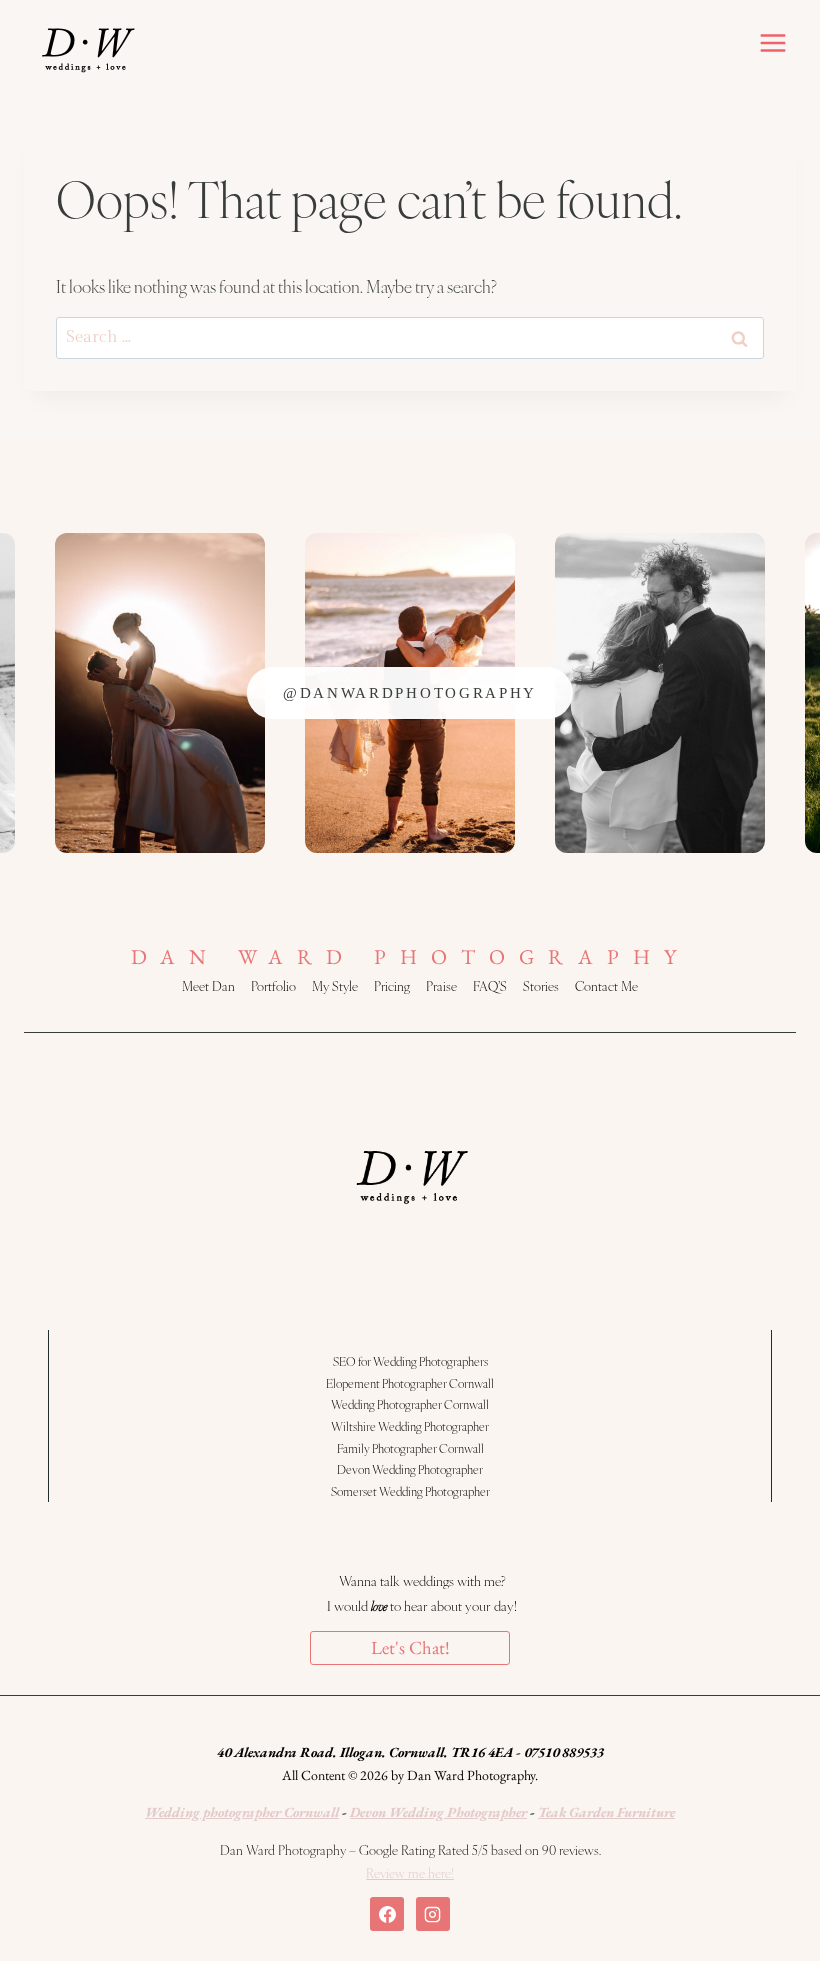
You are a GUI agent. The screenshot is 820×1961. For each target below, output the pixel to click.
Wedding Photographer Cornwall (410, 1404)
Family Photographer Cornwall (410, 1448)
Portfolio (273, 986)
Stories (541, 986)
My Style (335, 986)
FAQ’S (490, 986)
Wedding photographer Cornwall (242, 1812)
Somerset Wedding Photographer (410, 1491)
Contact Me (606, 986)
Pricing (392, 986)
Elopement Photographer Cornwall (410, 1383)
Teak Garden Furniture (606, 1812)
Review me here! (410, 1873)
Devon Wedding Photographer (410, 1469)
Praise (441, 986)
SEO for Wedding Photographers (410, 1361)
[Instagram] (433, 1914)
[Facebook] (387, 1914)
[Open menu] (772, 42)
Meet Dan (208, 986)
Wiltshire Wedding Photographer (410, 1426)
